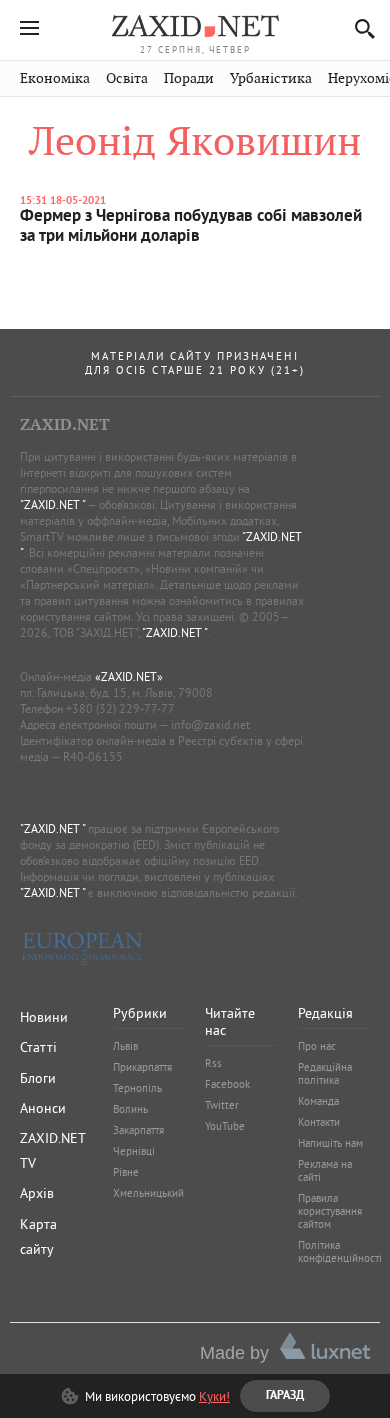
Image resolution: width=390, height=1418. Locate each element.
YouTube (225, 1126)
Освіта (127, 78)
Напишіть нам (330, 1143)
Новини (44, 1017)
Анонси (43, 1108)
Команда (318, 1101)
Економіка (55, 78)
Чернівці (134, 1151)
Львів (125, 1046)
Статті (38, 1047)
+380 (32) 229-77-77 (120, 708)
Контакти (319, 1122)
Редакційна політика (325, 1073)
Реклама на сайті (325, 1170)
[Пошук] (359, 28)
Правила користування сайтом (330, 1211)
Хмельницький (148, 1193)
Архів (37, 1193)
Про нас (317, 1046)
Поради (189, 78)
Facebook (227, 1084)
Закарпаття (138, 1130)
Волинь (130, 1109)
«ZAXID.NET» (129, 676)
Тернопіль (137, 1088)
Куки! (214, 1396)
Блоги (38, 1078)
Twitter (222, 1105)
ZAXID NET (195, 26)
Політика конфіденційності (340, 1251)
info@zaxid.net (210, 724)
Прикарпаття (142, 1067)
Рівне (126, 1172)
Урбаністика (271, 78)
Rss (213, 1063)
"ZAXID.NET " (52, 504)
